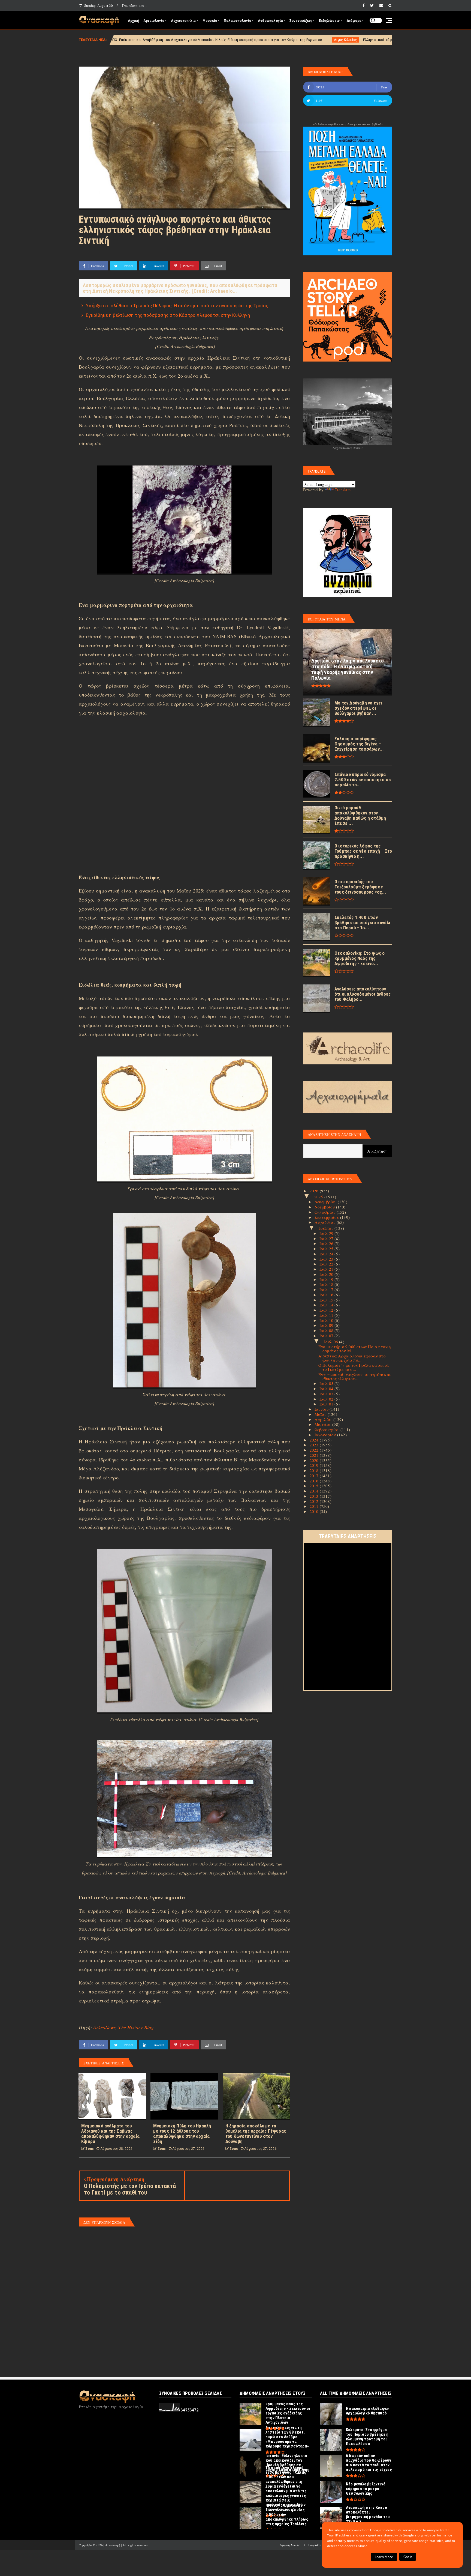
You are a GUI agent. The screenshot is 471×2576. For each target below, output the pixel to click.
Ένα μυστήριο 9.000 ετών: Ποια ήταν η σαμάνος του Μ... (355, 1349)
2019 (315, 1465)
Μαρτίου (324, 1424)
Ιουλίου (327, 1228)
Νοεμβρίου (325, 1207)
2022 (315, 1450)
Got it (408, 2557)
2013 (315, 1496)
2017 (315, 1476)
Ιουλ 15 (327, 1300)
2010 (315, 1511)
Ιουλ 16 (327, 1295)
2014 (315, 1491)
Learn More (384, 2557)
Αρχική (133, 21)
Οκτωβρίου (326, 1212)
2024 (315, 1440)
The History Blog (136, 2027)
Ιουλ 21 (327, 1269)
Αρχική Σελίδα (290, 2545)
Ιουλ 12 (327, 1310)
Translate (343, 489)
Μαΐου (321, 1414)
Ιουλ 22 (327, 1264)
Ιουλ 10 (327, 1320)
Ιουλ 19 (327, 1279)
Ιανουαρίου (326, 1435)
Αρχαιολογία (154, 21)
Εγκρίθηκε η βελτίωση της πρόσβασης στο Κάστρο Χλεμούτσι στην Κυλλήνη (168, 315)
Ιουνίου (322, 1409)
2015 (315, 1486)
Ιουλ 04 (327, 1389)
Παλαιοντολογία (237, 21)
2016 (315, 1481)
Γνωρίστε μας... (135, 5)
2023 (315, 1445)
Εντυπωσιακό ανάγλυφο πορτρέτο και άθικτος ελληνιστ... (355, 1376)
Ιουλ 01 (327, 1404)
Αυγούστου (326, 1222)
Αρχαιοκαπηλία (183, 21)
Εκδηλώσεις (329, 21)
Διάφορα (354, 21)
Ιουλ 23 (327, 1259)
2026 (315, 1191)
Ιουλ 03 (327, 1394)
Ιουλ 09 (327, 1325)
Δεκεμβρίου (326, 1202)
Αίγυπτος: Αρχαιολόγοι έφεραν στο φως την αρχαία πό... (352, 1358)
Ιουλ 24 (327, 1254)
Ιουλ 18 (327, 1284)
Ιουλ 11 (327, 1315)
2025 (319, 1197)
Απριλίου (324, 1419)
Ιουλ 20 (327, 1274)
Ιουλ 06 (332, 1342)
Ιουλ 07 (327, 1336)
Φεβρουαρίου (327, 1429)
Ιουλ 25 (327, 1249)
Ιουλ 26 (327, 1243)
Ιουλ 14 (327, 1305)
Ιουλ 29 (327, 1233)
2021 (315, 1455)
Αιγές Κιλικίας (172, 40)
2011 (315, 1506)
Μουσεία (210, 21)
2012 (315, 1501)
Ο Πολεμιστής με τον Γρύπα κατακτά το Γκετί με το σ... (354, 1367)
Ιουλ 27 (327, 1238)
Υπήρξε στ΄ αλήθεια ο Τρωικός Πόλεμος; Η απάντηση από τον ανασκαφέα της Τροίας (177, 306)
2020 (315, 1460)
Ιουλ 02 (327, 1399)
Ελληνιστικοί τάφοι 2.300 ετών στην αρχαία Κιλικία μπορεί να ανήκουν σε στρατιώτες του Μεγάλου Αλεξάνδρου (285, 40)
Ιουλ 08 (327, 1330)
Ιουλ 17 (327, 1290)
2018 (315, 1470)
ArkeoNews (104, 2027)
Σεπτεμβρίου (327, 1217)
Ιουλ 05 (327, 1383)
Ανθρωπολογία (270, 21)
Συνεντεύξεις (301, 21)
